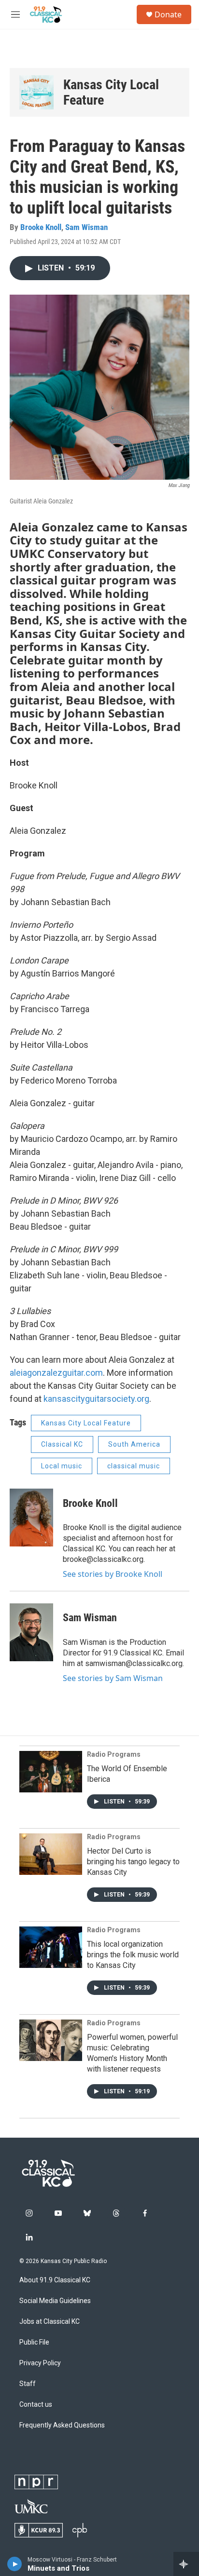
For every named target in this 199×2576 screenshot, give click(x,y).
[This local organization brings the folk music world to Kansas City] (51, 1947)
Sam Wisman (86, 227)
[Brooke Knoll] (31, 1518)
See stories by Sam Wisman (113, 1678)
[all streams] (186, 2564)
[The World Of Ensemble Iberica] (51, 1772)
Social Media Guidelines (55, 2301)
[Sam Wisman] (31, 1632)
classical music (134, 1466)
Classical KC (62, 1444)
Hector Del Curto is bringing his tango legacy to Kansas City (133, 1862)
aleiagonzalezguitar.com (56, 1373)
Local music (62, 1466)
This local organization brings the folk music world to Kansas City (133, 1955)
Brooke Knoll (41, 227)
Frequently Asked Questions (62, 2425)
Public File (34, 2342)
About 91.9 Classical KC (55, 2280)
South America (134, 1444)
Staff (28, 2384)
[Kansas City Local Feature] (36, 92)
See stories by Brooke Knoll (113, 1574)
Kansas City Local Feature (111, 92)
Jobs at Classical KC (50, 2322)
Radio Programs (114, 1754)
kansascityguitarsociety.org (96, 1399)
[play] (15, 2564)
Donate (168, 14)
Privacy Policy (40, 2363)
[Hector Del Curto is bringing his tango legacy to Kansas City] (51, 1854)
